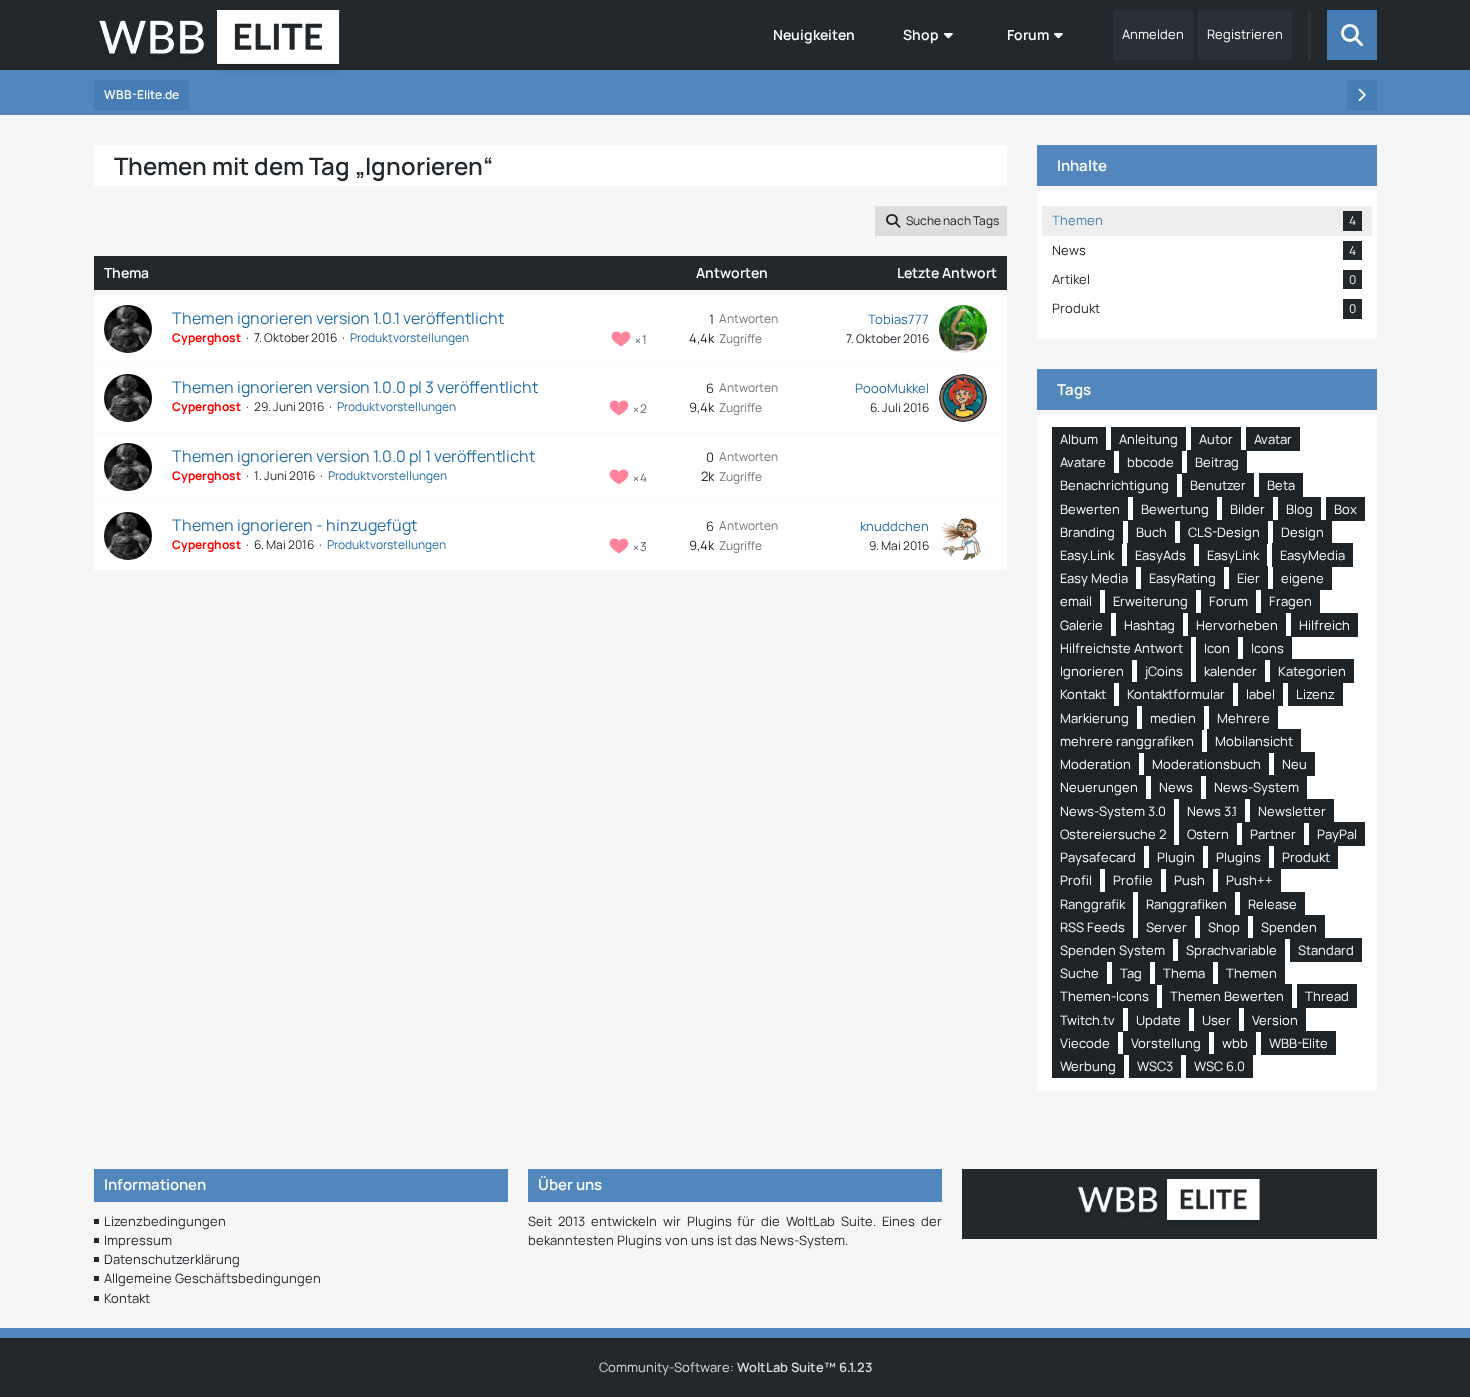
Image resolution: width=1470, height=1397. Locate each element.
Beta (1281, 485)
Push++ (1249, 880)
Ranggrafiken (1186, 904)
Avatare (1083, 462)
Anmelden (1153, 34)
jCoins (1164, 671)
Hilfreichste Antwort (1121, 648)
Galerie (1081, 625)
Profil (1076, 880)
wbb (1235, 1043)
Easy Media (1094, 578)
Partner (1273, 834)
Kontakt (1083, 694)
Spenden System (1112, 950)
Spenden (1289, 927)
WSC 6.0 (1219, 1066)
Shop (1224, 927)
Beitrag (1217, 462)
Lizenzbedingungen (165, 1221)
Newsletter (1292, 811)
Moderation (1095, 764)
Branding (1087, 532)
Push (1189, 880)
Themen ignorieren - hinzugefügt (294, 525)
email (1076, 601)
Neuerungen (1099, 787)
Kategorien (1312, 671)
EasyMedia (1312, 555)
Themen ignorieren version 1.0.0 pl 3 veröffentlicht (355, 387)
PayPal (1337, 834)
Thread (1327, 996)
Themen (1251, 973)
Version (1275, 1020)
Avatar (1273, 439)
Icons (1267, 648)
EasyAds (1160, 555)
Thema (1184, 973)
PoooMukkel (892, 388)
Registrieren (1245, 34)
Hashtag (1149, 625)
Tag (1131, 973)
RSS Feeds (1092, 927)
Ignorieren (1092, 671)
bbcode (1150, 462)
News (1176, 787)
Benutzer (1218, 485)
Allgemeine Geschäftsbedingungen (212, 1278)
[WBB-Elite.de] (219, 43)
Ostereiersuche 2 (1113, 834)
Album (1079, 439)
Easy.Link (1087, 555)
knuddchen (894, 526)
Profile (1133, 880)
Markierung (1094, 718)
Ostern (1208, 834)
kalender (1230, 671)
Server (1166, 927)
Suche (1079, 973)
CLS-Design (1224, 532)
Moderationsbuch (1206, 764)
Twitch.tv (1087, 1020)
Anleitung (1148, 439)
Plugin (1176, 857)
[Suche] (1352, 35)
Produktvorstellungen (409, 337)
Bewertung (1175, 509)
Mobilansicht (1254, 741)
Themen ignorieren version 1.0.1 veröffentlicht (338, 318)
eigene (1302, 578)
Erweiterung (1150, 601)
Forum (1228, 601)
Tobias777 (898, 319)
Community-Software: (735, 1367)
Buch (1151, 532)
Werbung (1088, 1066)
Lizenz (1315, 694)
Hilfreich (1324, 625)
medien (1173, 718)
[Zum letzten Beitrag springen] (963, 329)
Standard (1326, 950)
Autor (1216, 439)
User (1216, 1020)
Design (1302, 532)
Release (1272, 904)
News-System (1256, 787)
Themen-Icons (1104, 996)
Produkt (1306, 857)
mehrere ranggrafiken (1127, 741)
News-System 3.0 (1113, 811)
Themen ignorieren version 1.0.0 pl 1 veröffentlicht (353, 456)
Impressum (138, 1240)
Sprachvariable (1231, 950)
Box (1345, 509)
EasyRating (1182, 578)
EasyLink (1233, 555)
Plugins (1238, 857)
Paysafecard (1098, 857)
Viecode (1085, 1043)
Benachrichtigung (1114, 485)
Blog (1299, 509)
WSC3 (1155, 1066)
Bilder (1247, 509)
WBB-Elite (1298, 1043)
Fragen (1290, 601)
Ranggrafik (1092, 904)
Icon (1217, 648)
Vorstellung (1166, 1043)
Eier (1248, 578)
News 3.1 (1212, 811)
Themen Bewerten (1227, 996)
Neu (1294, 764)
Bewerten (1090, 509)
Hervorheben (1237, 625)
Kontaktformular (1176, 694)
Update (1158, 1020)
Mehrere (1243, 718)
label (1260, 694)
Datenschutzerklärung (172, 1259)
